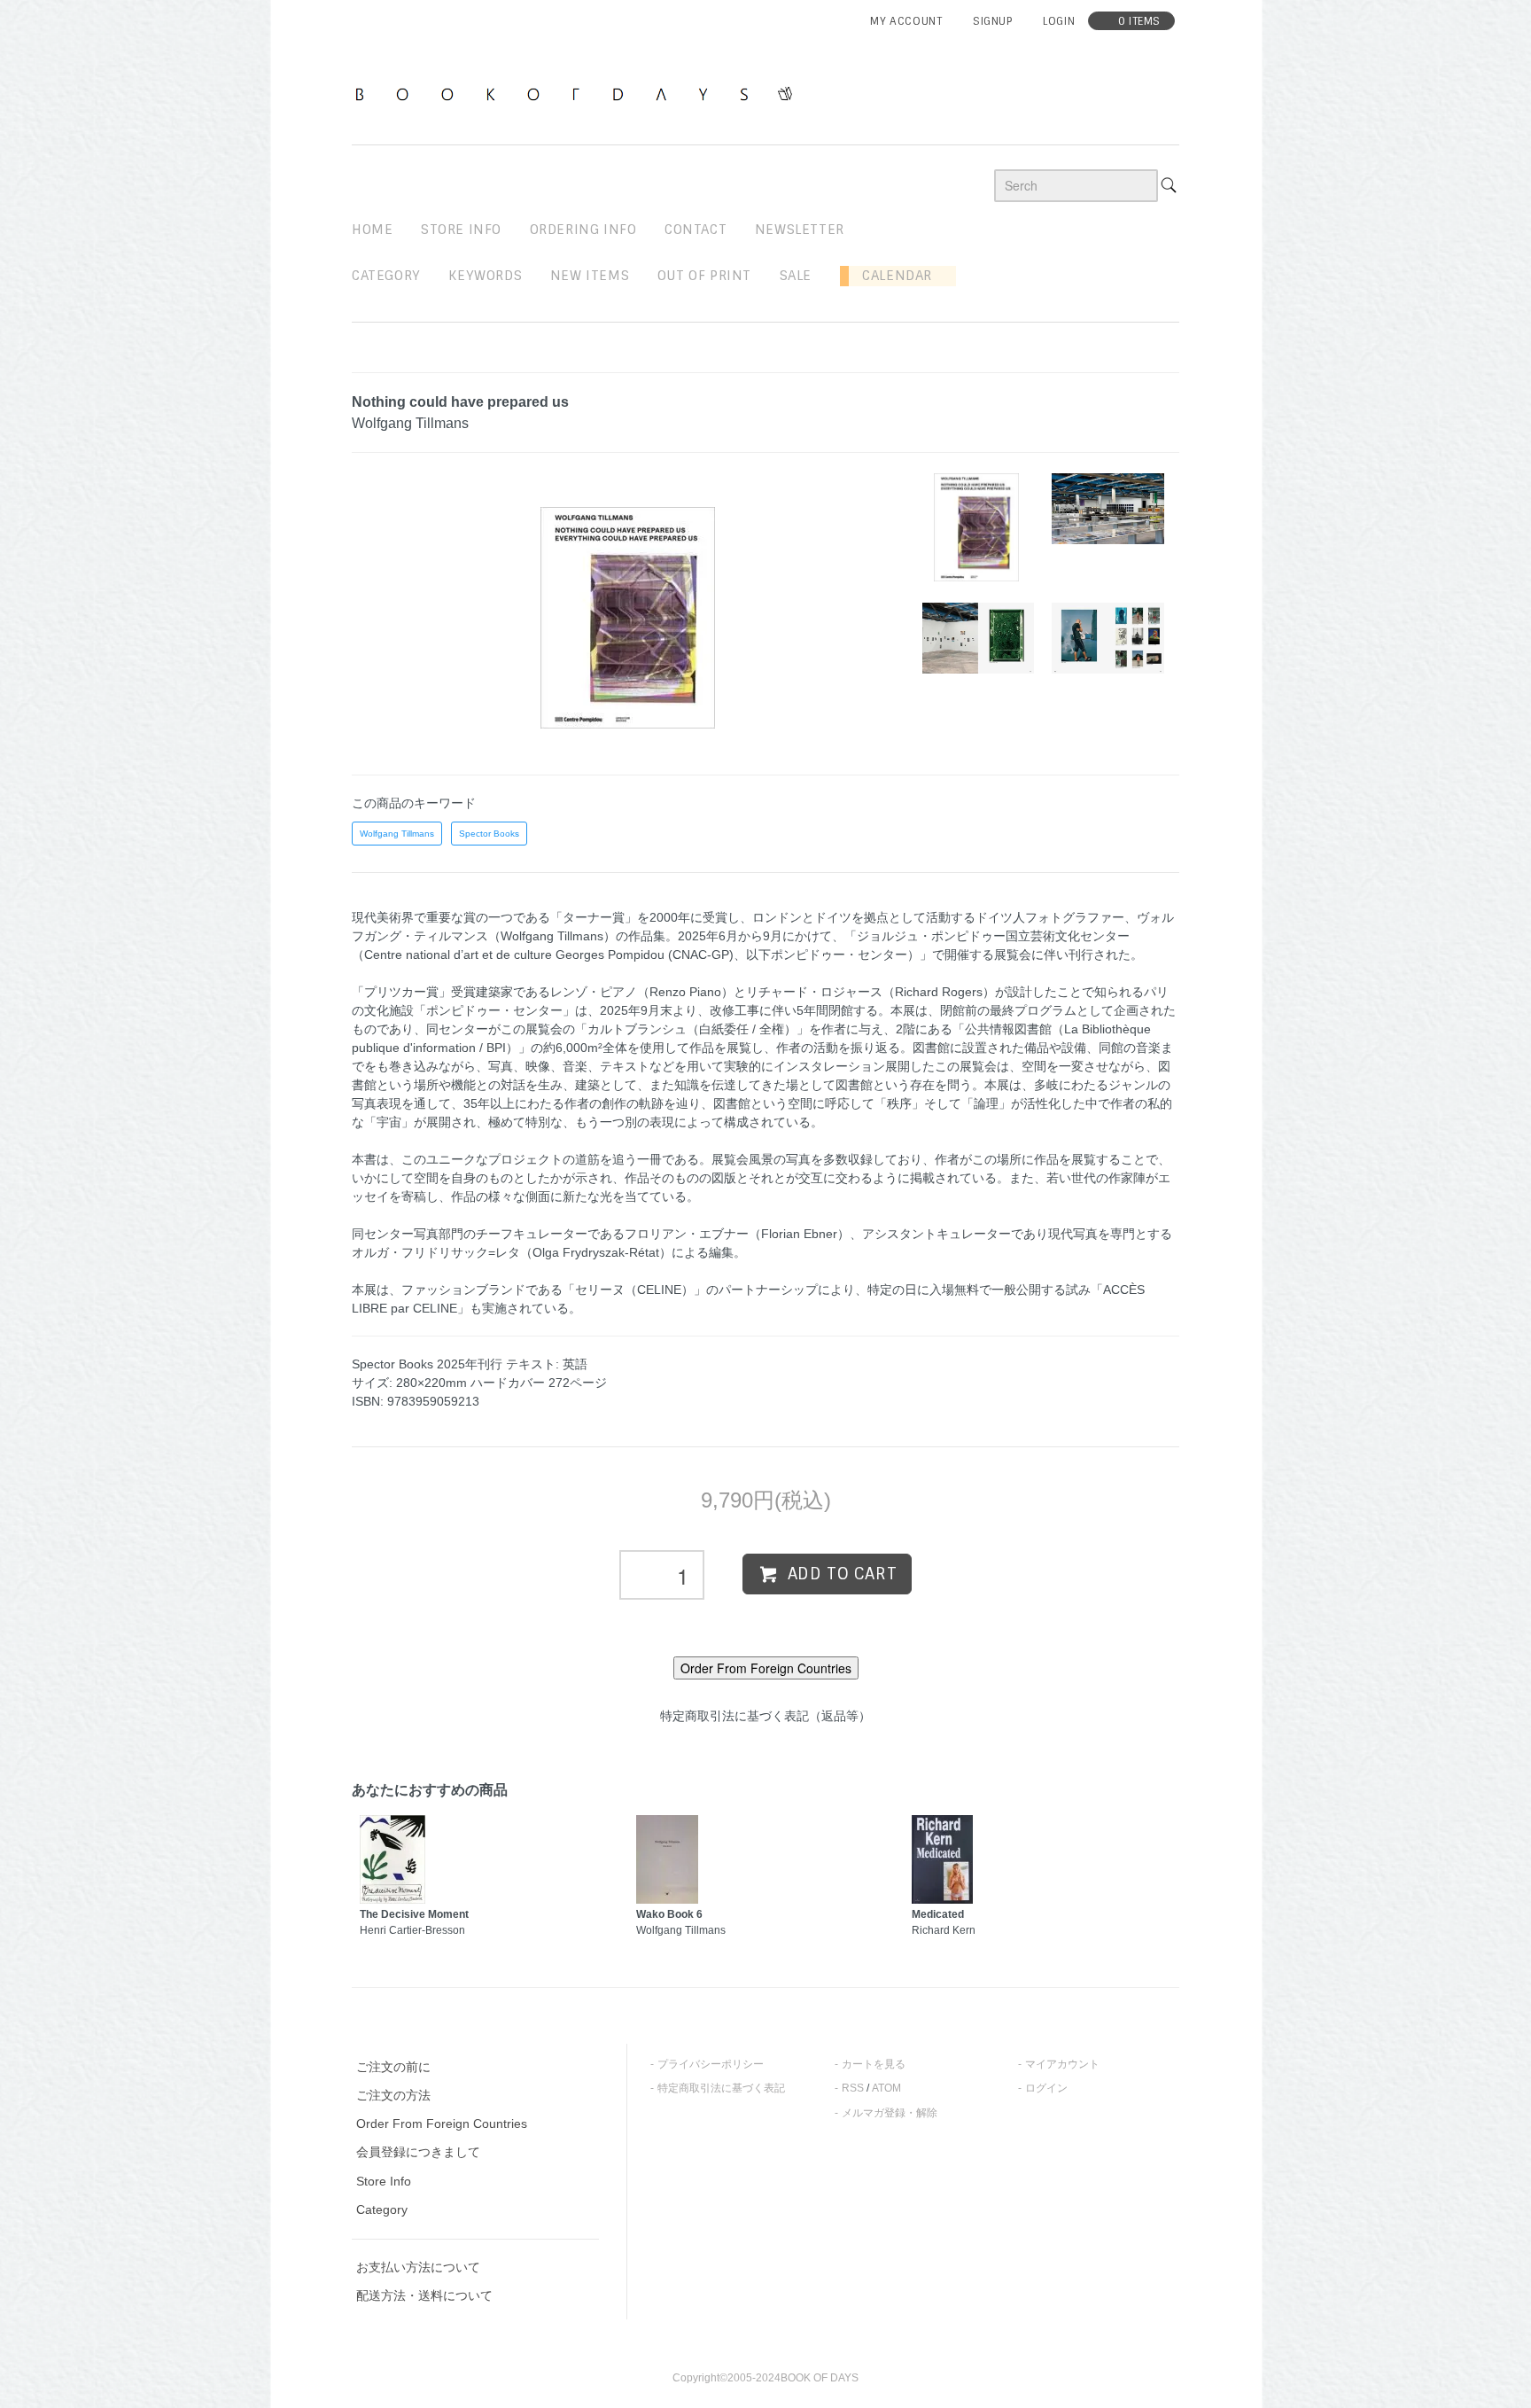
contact (696, 230)
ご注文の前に (393, 2067)
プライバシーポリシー (711, 2064)
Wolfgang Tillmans (397, 834)
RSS (853, 2088)
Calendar (890, 276)
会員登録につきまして (418, 2152)
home (372, 230)
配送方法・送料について (424, 2295)
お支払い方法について (418, 2267)
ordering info (583, 230)
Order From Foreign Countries (442, 2124)
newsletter (800, 230)
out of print (704, 276)
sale (796, 276)
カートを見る (874, 2064)
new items (590, 276)
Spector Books (489, 834)
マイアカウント (1062, 2064)
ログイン (1046, 2088)
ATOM (886, 2088)
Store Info (384, 2181)
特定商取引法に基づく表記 (721, 2088)
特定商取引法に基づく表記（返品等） (765, 1716)
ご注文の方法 (393, 2095)
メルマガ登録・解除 (890, 2113)
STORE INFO (461, 230)
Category (386, 276)
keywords (485, 276)
